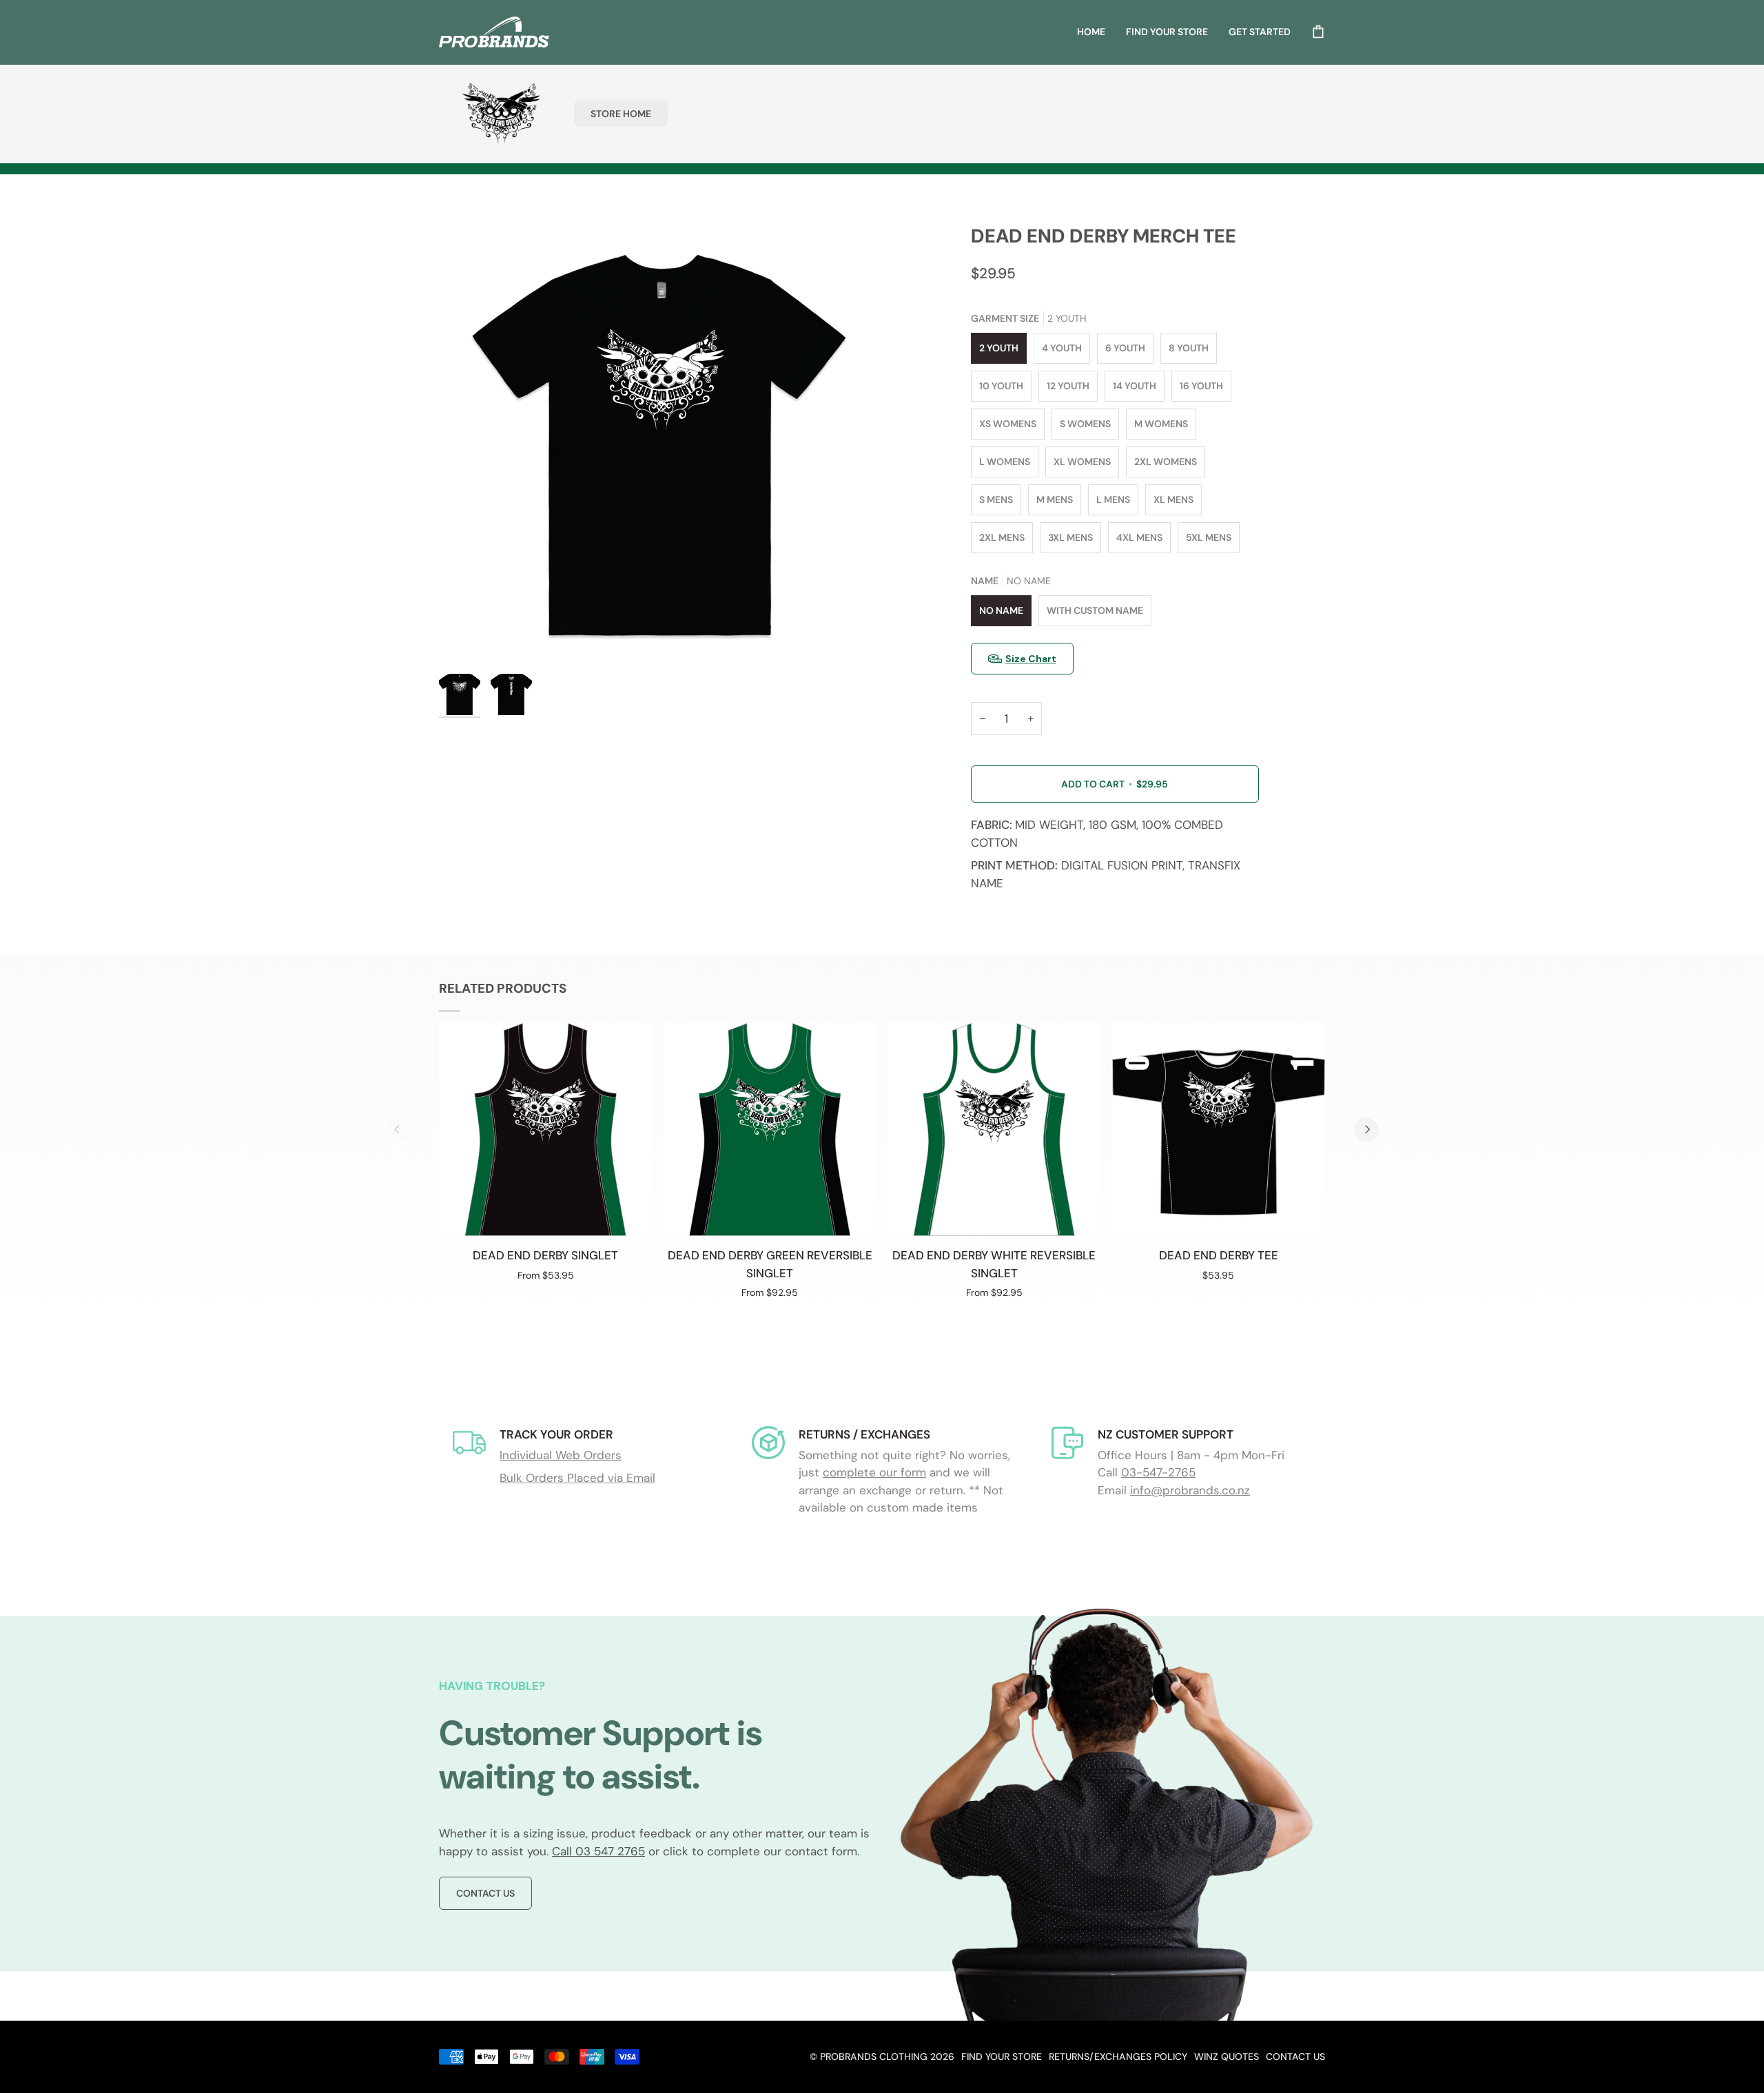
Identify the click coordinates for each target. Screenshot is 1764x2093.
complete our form (874, 1472)
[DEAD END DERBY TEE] (1219, 1130)
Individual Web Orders (561, 1455)
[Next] (1366, 1130)
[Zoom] (660, 445)
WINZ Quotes (1227, 2056)
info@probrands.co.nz (1190, 1490)
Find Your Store (1002, 2056)
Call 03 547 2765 (598, 1851)
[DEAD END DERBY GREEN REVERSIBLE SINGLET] (770, 1130)
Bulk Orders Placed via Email (577, 1478)
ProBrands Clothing (874, 2056)
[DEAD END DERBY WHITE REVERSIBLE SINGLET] (994, 1130)
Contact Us (485, 1893)
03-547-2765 (1158, 1472)
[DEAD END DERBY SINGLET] (546, 1130)
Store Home (621, 114)
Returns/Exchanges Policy (1118, 2056)
